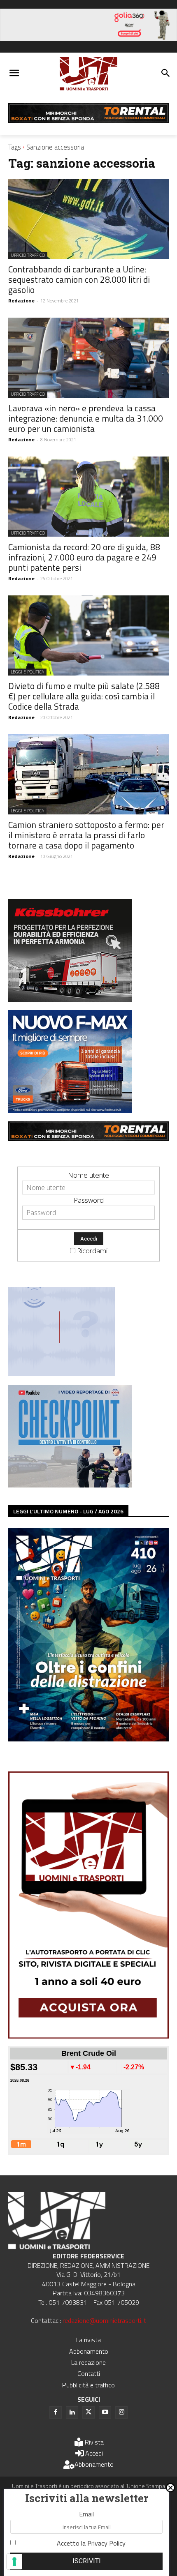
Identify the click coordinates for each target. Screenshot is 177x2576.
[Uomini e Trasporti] (88, 74)
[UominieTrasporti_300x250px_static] (70, 999)
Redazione (21, 301)
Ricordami (92, 1251)
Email (86, 2514)
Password (89, 1200)
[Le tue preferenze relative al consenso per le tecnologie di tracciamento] (14, 2562)
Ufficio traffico (28, 255)
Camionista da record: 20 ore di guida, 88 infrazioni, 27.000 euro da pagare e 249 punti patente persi (84, 557)
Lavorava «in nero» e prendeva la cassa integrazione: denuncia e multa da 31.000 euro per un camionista (86, 418)
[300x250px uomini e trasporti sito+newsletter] (70, 1110)
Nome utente (88, 1175)
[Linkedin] (72, 2412)
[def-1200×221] (88, 38)
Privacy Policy (106, 2543)
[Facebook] (56, 2412)
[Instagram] (121, 2412)
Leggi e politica (27, 672)
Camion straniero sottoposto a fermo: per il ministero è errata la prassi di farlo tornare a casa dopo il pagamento (86, 835)
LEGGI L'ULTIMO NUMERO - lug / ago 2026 (68, 1511)
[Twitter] (88, 2412)
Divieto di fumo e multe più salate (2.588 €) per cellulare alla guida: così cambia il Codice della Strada (84, 696)
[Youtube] (105, 2412)
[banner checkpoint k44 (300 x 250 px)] (70, 1485)
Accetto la (91, 2543)
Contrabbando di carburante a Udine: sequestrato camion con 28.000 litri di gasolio (79, 279)
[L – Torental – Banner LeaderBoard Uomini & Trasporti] (88, 121)
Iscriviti (87, 2561)
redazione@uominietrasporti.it (104, 2320)
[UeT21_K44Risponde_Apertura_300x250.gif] (62, 1373)
